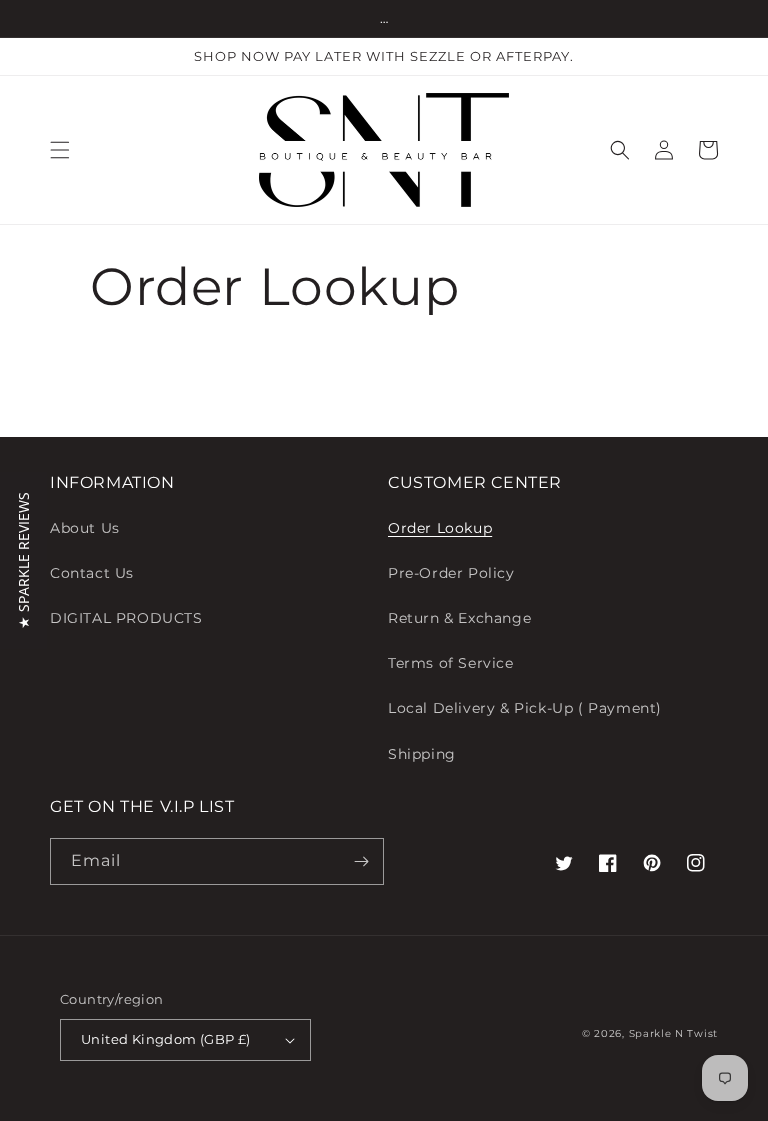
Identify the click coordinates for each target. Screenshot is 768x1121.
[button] (60, 150)
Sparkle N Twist (674, 1033)
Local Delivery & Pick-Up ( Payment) (525, 708)
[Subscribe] (361, 861)
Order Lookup (440, 528)
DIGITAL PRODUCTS (126, 618)
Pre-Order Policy (451, 573)
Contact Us (92, 573)
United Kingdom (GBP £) (166, 1039)
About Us (85, 528)
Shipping (422, 754)
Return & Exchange (459, 618)
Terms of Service (451, 663)
